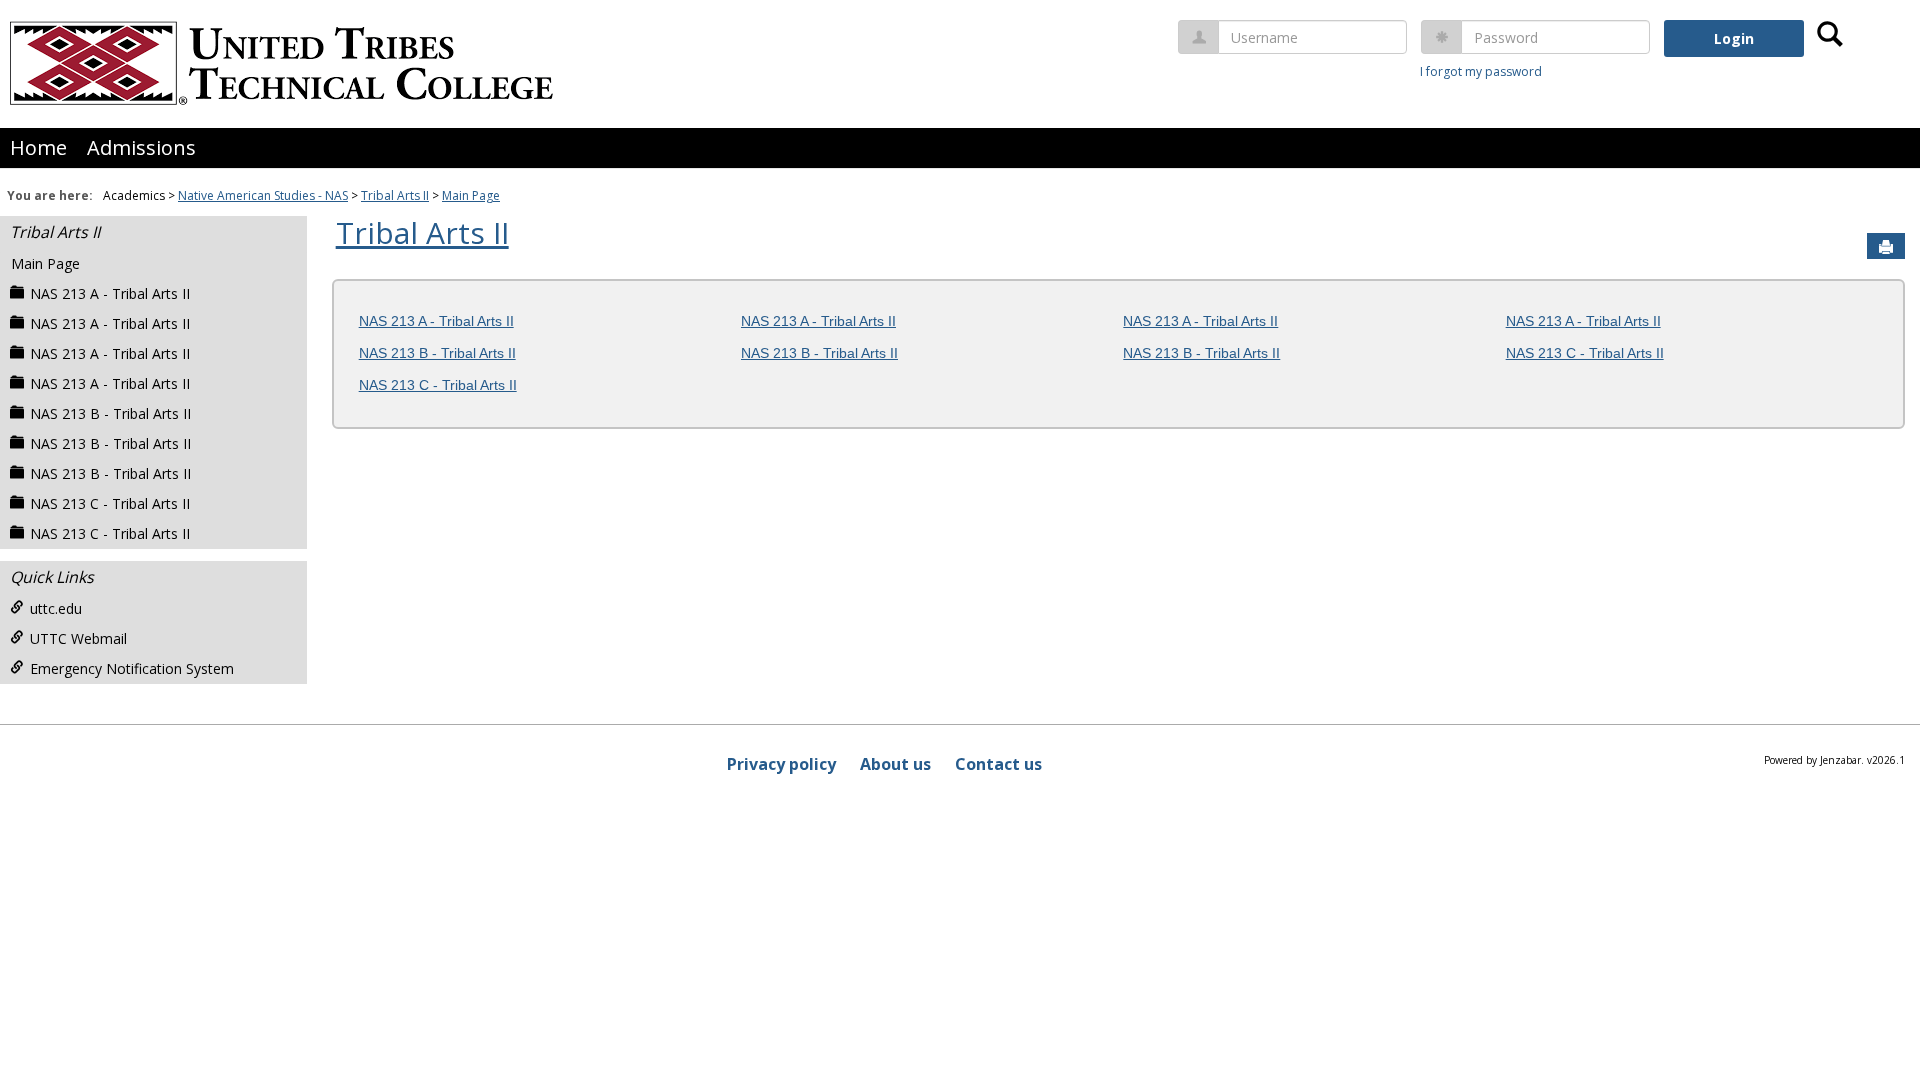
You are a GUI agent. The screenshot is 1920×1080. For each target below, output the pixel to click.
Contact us (998, 764)
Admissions (141, 147)
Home (38, 147)
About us (895, 764)
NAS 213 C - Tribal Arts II (110, 503)
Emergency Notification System (132, 668)
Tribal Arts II (395, 195)
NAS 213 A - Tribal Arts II (110, 293)
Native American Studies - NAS (263, 195)
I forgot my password (1481, 71)
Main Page (471, 195)
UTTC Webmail (78, 638)
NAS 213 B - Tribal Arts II (110, 413)
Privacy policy (781, 764)
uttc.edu (56, 608)
